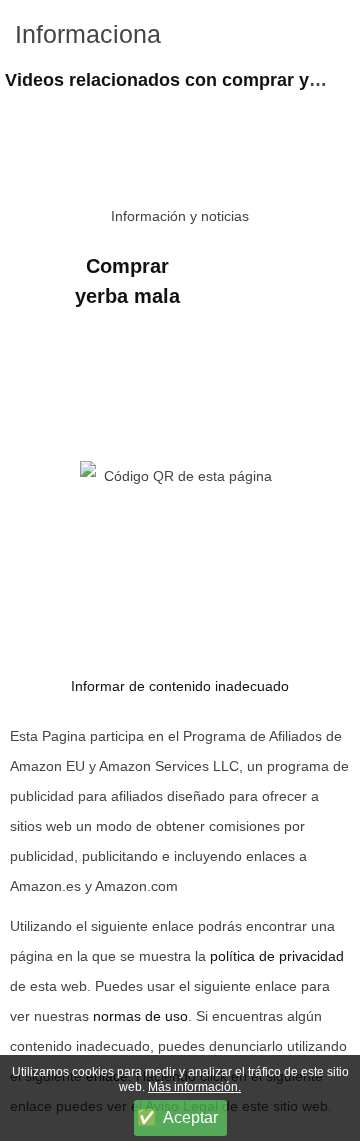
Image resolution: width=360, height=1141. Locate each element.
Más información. (194, 1087)
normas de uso (140, 1016)
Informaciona (88, 34)
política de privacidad (277, 956)
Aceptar (190, 1117)
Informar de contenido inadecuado (180, 686)
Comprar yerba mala (127, 281)
